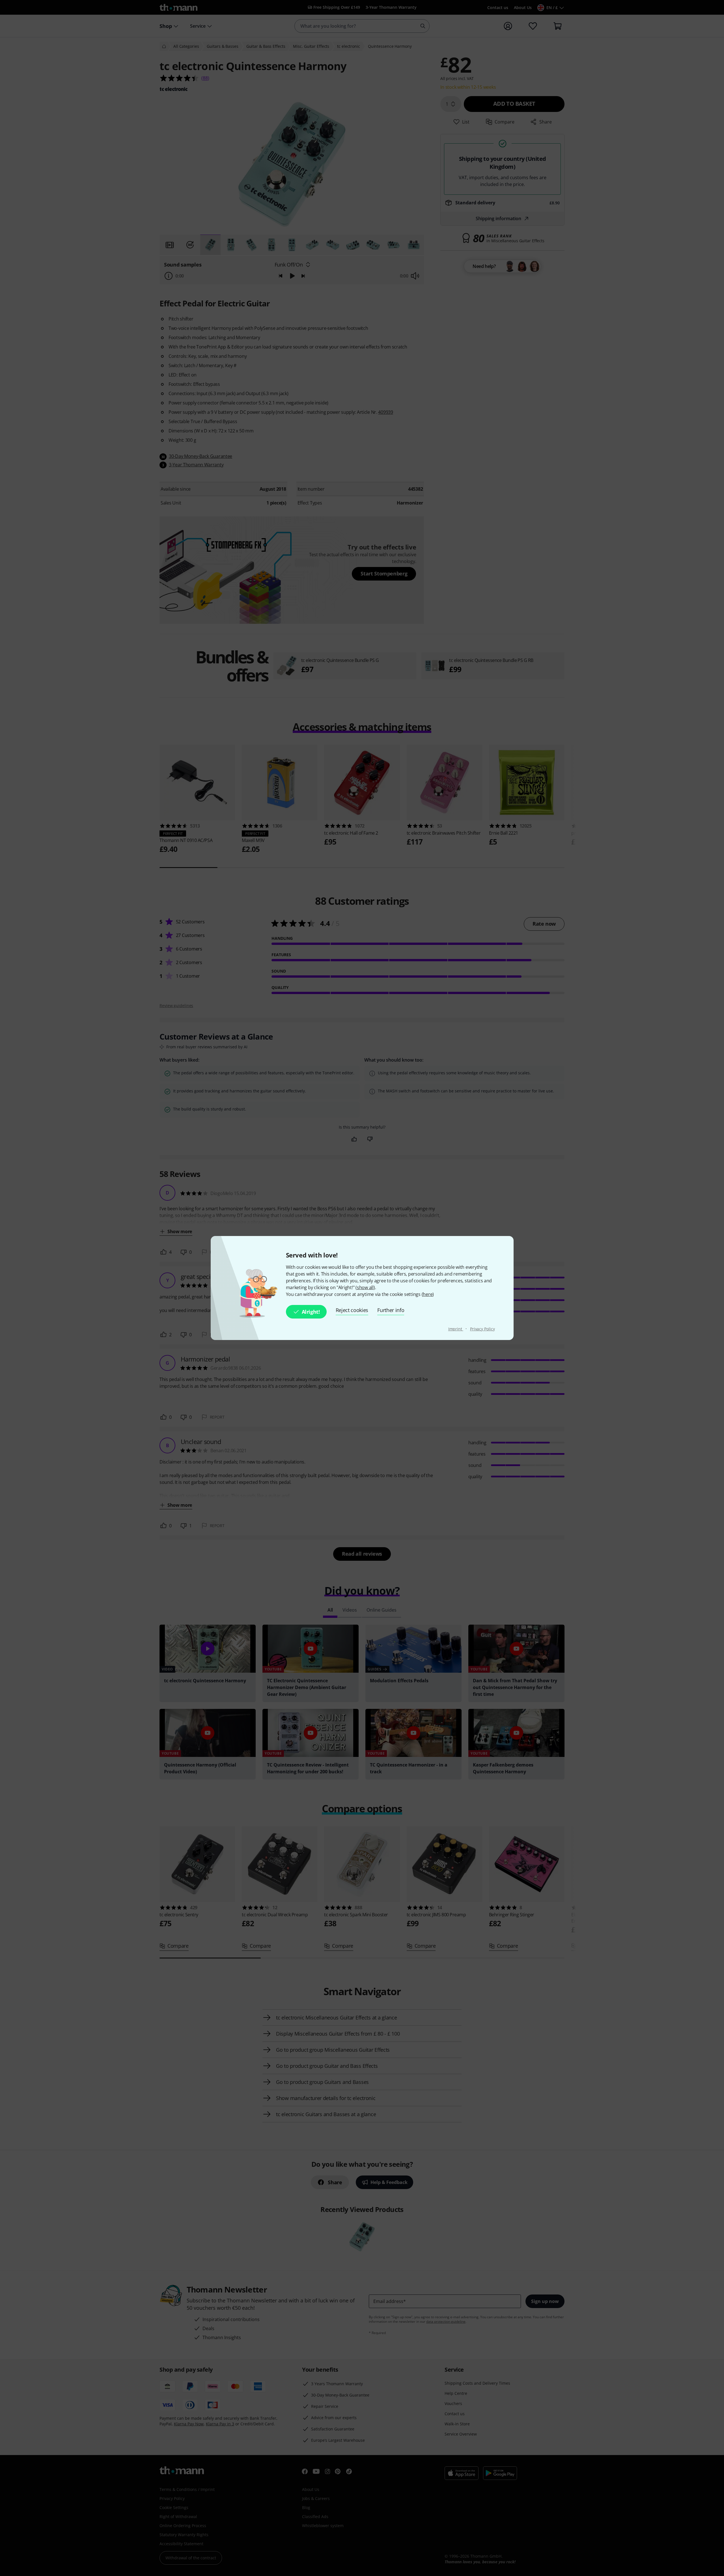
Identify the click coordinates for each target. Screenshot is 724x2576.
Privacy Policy (482, 1329)
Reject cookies (352, 1310)
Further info (391, 1310)
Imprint (456, 1329)
